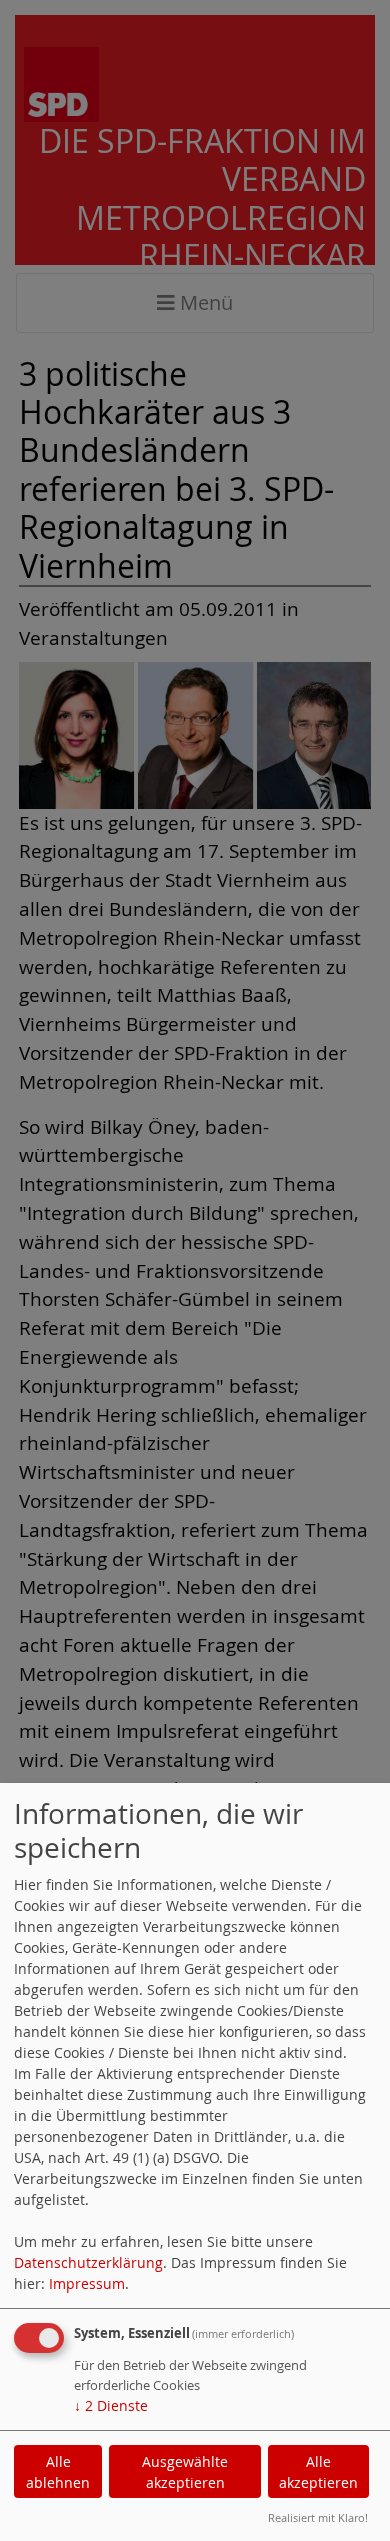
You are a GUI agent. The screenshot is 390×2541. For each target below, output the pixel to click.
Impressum (87, 2283)
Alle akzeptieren (318, 2472)
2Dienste (111, 2405)
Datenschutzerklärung (88, 2262)
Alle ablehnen (58, 2472)
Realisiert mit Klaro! (318, 2517)
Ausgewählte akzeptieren (185, 2472)
